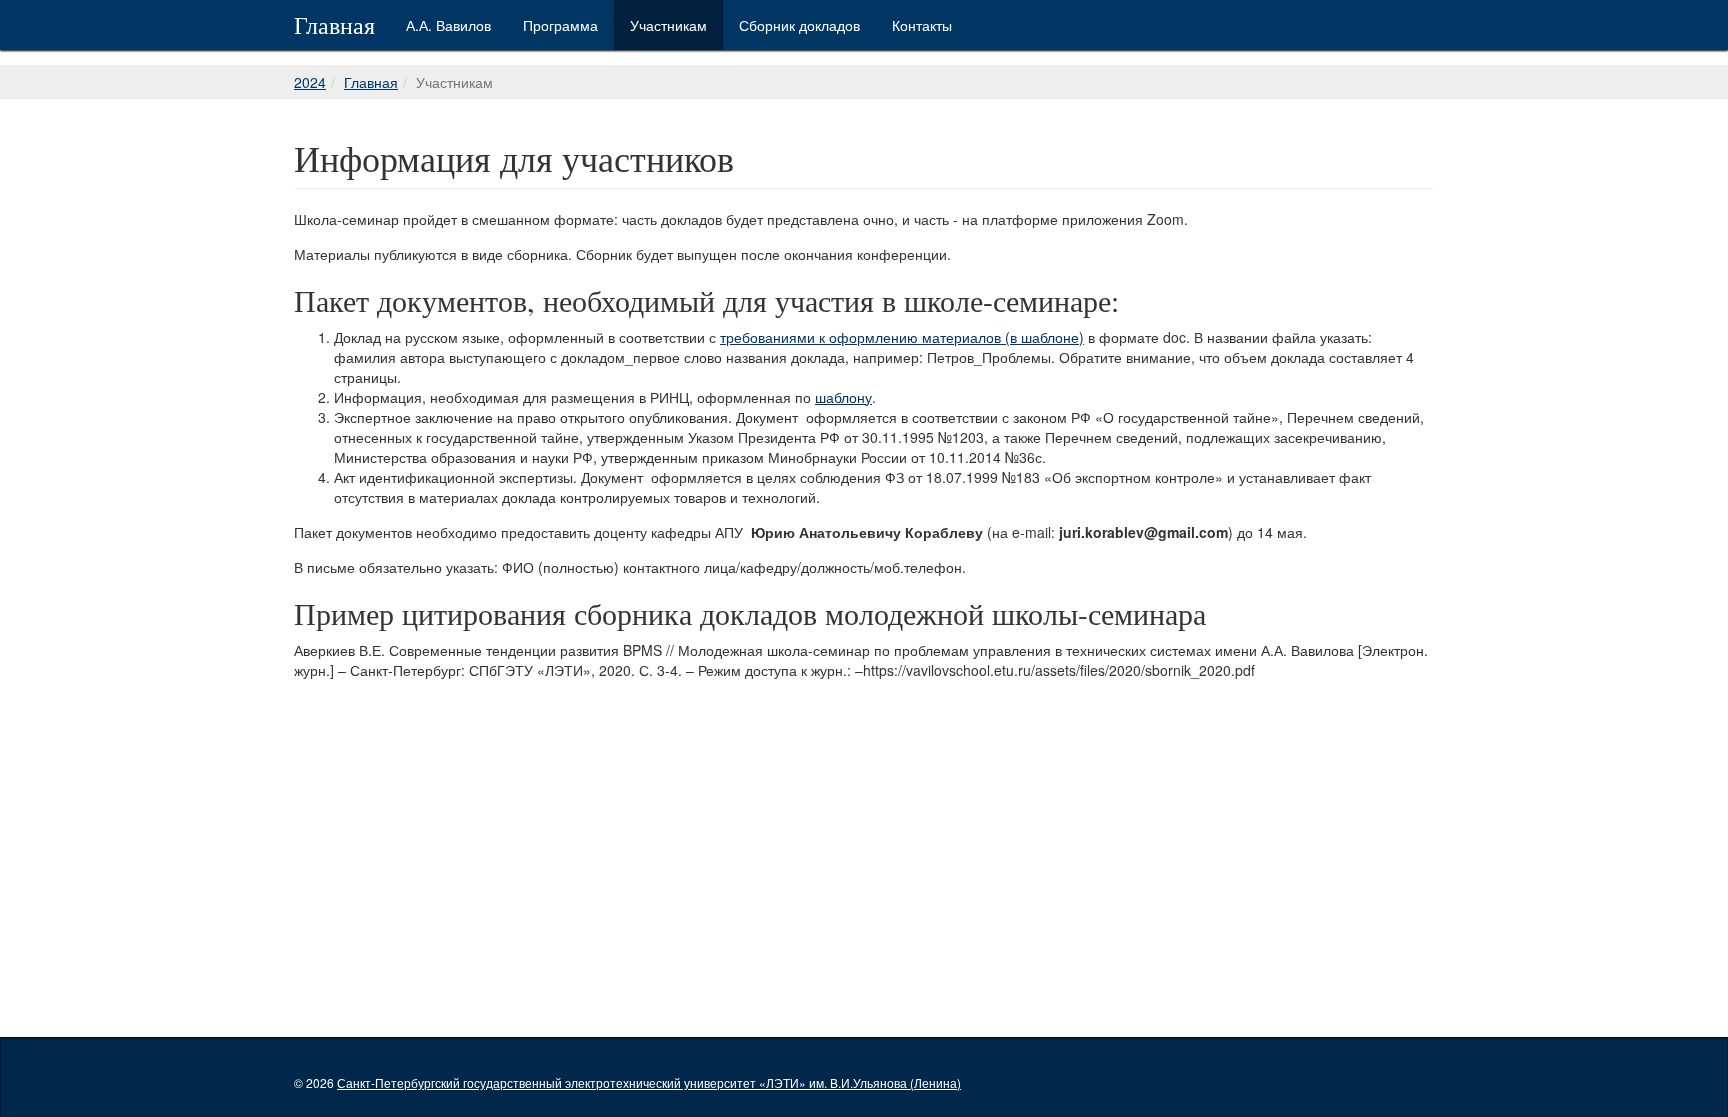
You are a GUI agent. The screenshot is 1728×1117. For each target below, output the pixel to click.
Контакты (922, 25)
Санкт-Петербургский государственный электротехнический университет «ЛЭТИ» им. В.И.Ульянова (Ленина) (649, 1082)
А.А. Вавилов (448, 25)
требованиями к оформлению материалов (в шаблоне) (902, 337)
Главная (334, 25)
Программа (560, 25)
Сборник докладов (799, 25)
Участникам (668, 25)
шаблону (843, 397)
